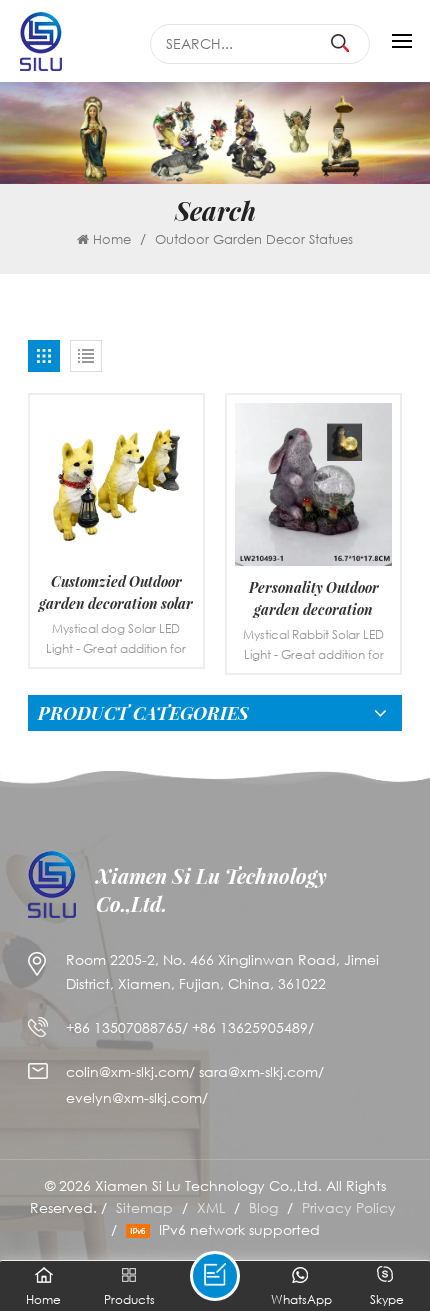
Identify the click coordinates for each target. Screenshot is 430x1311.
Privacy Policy (349, 1207)
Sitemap (144, 1207)
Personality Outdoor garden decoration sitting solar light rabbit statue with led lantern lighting (313, 599)
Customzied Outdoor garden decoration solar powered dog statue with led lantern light (116, 593)
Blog (263, 1207)
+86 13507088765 (124, 1027)
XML (211, 1207)
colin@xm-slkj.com (127, 1071)
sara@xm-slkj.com (258, 1071)
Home (112, 239)
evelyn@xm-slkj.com (134, 1097)
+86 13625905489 (250, 1027)
